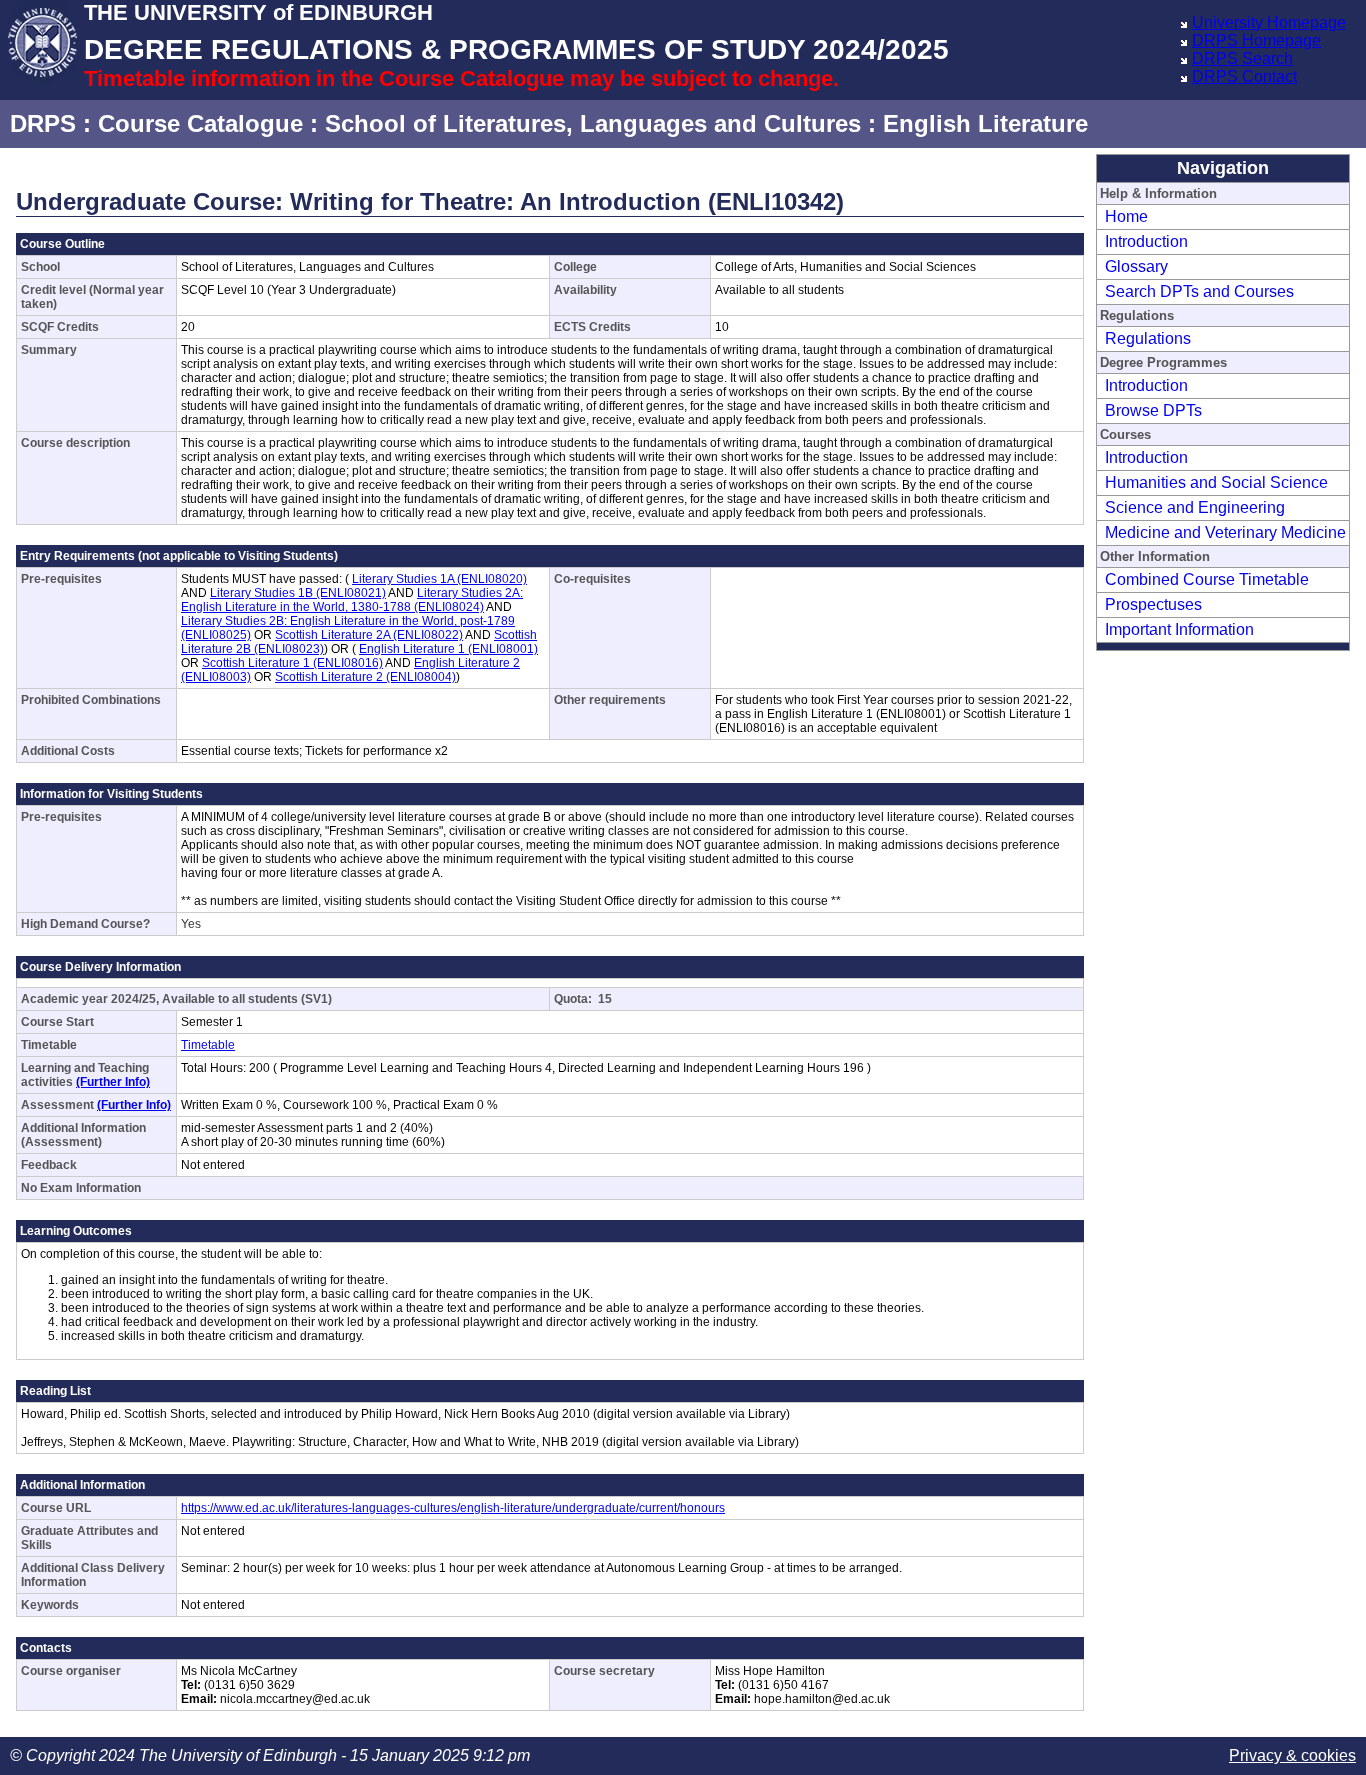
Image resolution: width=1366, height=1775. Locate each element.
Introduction (1146, 241)
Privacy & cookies (1292, 1755)
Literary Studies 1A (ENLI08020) (439, 579)
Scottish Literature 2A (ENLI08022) (369, 635)
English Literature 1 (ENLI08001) (448, 649)
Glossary (1136, 266)
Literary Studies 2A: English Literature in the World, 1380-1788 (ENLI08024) (352, 600)
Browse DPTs (1153, 410)
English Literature (985, 123)
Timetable (208, 1045)
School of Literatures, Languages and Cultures (593, 123)
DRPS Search (1242, 58)
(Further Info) (113, 1082)
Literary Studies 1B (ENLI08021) (298, 593)
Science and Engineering (1195, 507)
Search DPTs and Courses (1199, 291)
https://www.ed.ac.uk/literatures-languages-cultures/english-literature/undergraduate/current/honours (453, 1508)
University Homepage (1269, 22)
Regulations (1148, 338)
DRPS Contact (1244, 76)
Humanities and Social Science (1216, 482)
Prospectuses (1153, 604)
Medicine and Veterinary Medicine (1225, 532)
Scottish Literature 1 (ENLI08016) (292, 663)
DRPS (43, 123)
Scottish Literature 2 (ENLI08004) (365, 677)
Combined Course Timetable (1207, 579)
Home (1126, 216)
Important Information (1179, 629)
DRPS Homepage (1256, 40)
